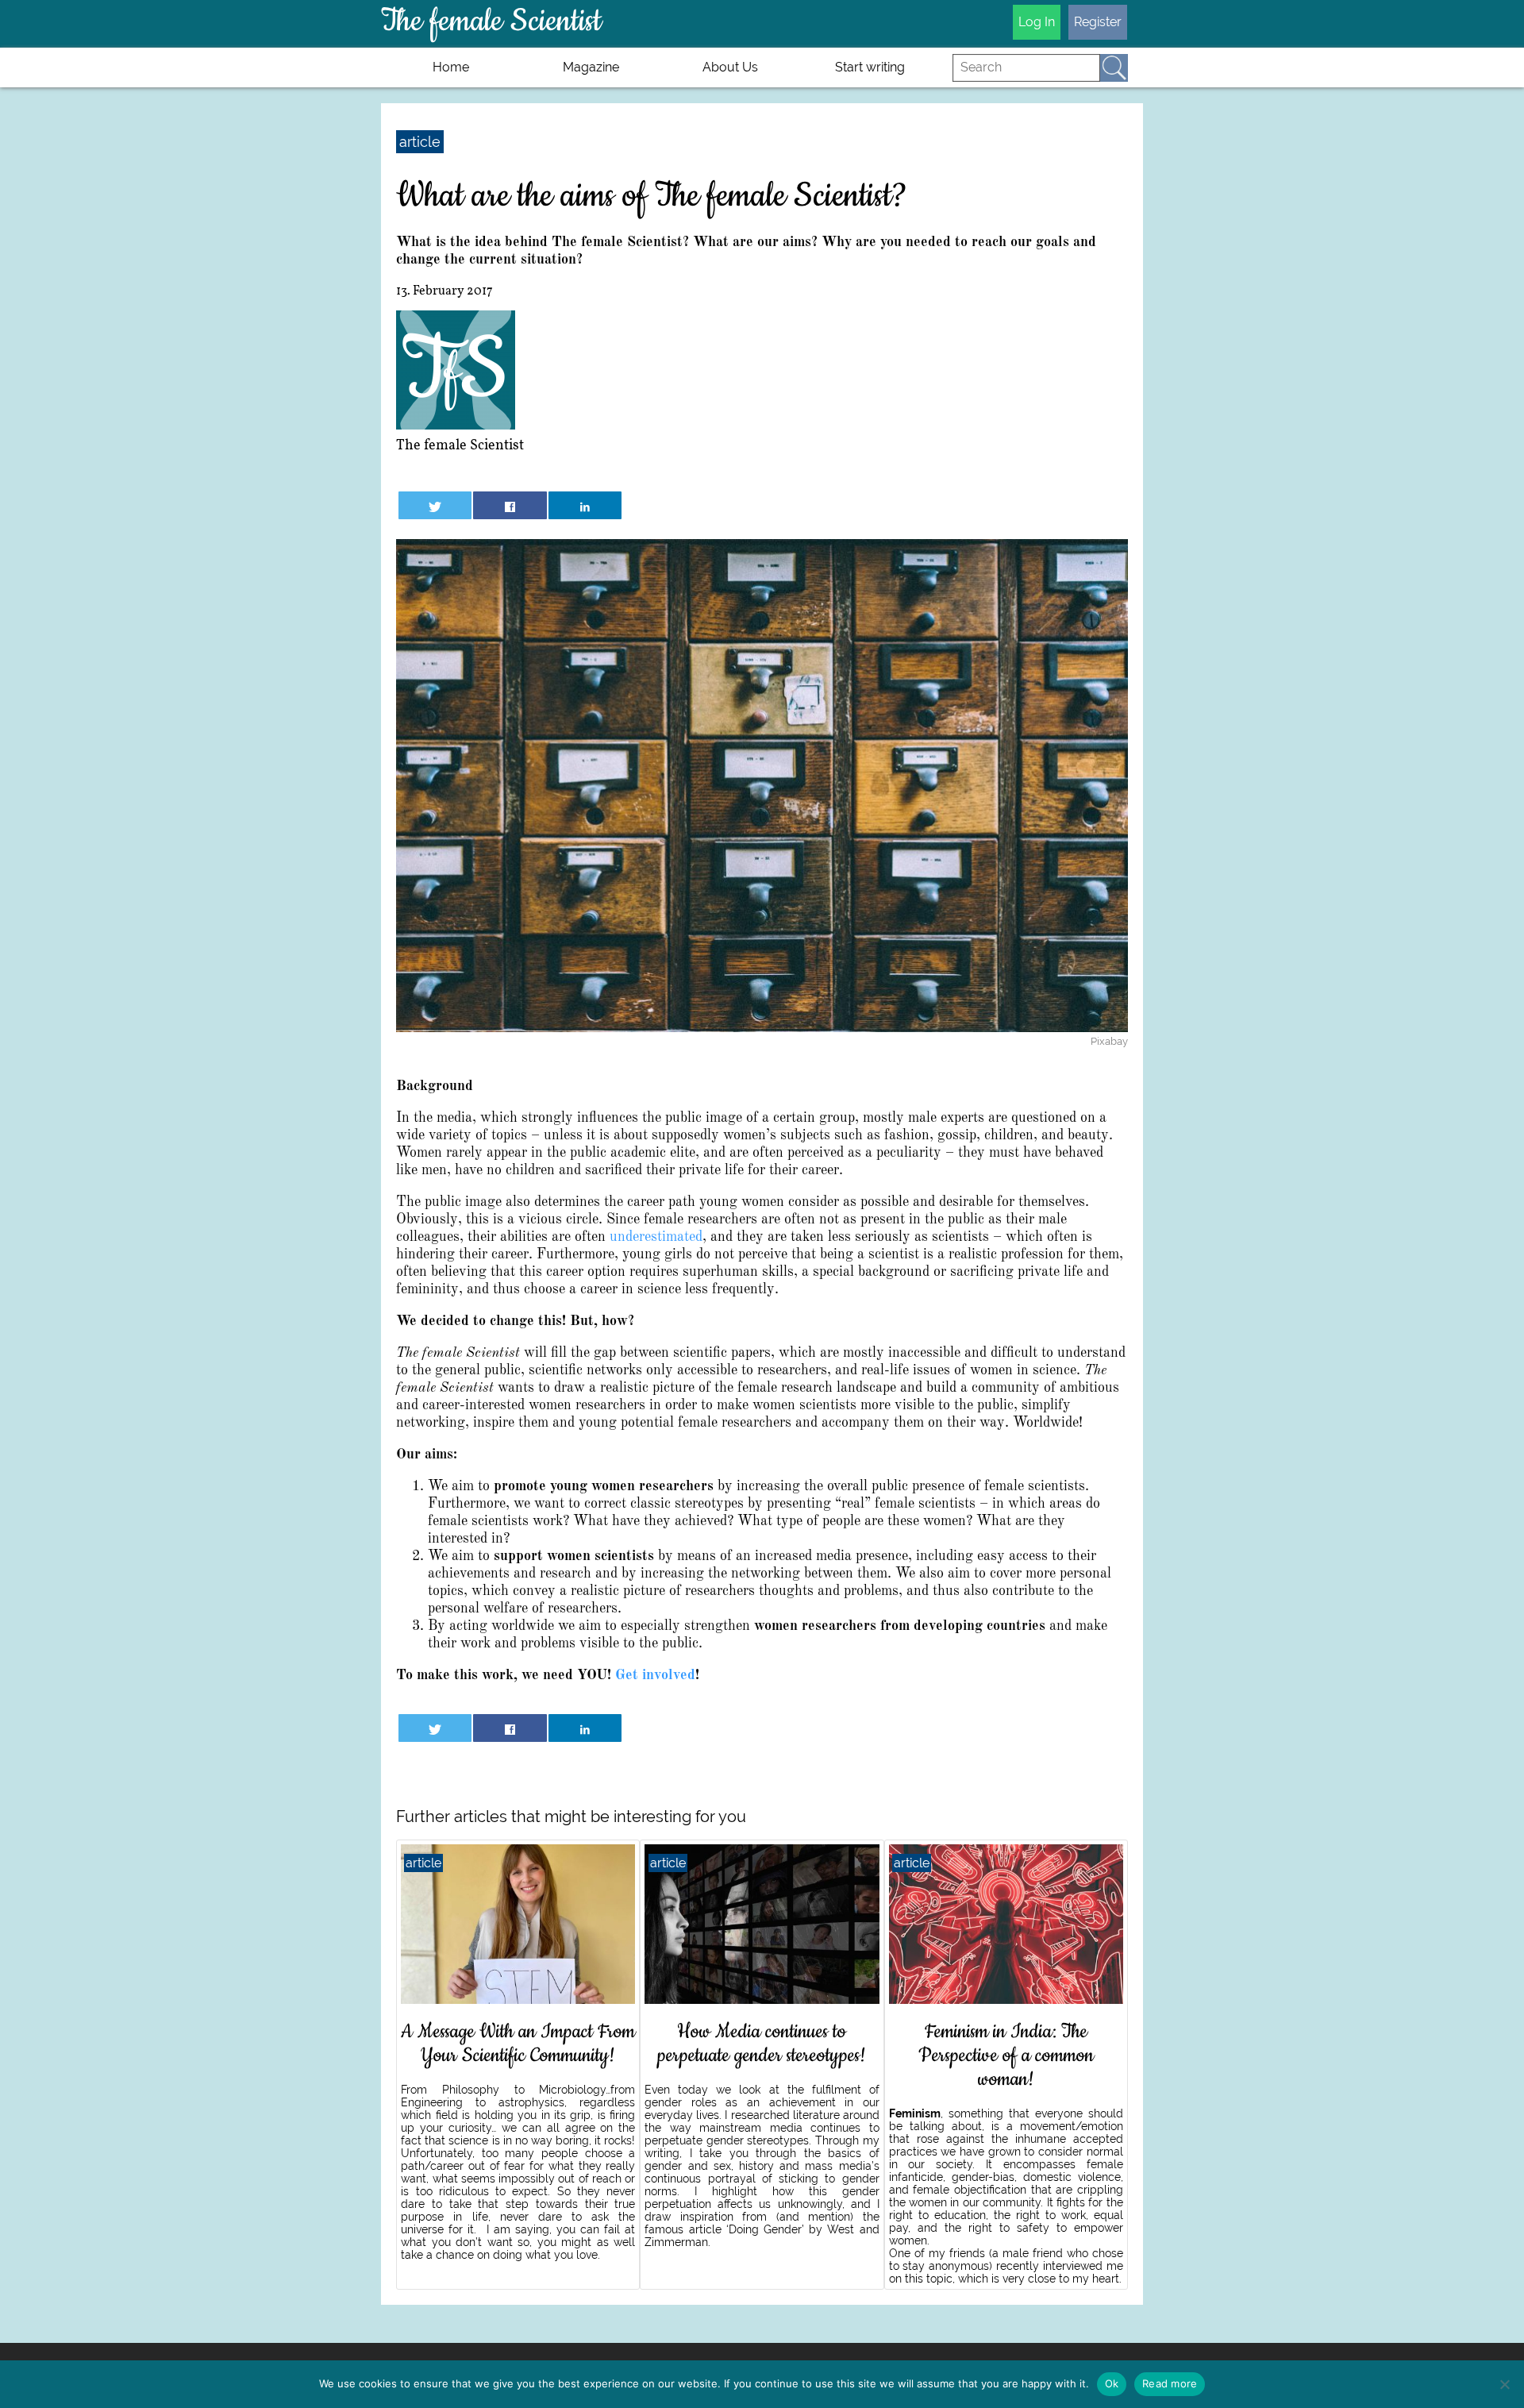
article (420, 142)
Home (451, 67)
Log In (1037, 22)
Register (1098, 22)
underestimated (656, 1237)
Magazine (591, 67)
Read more (1170, 2383)
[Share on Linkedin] (585, 505)
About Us (730, 67)
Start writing (870, 67)
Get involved (655, 1675)
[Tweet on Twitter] (435, 505)
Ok (1112, 2383)
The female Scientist (460, 446)
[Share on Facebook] (510, 505)
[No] (1504, 2384)
